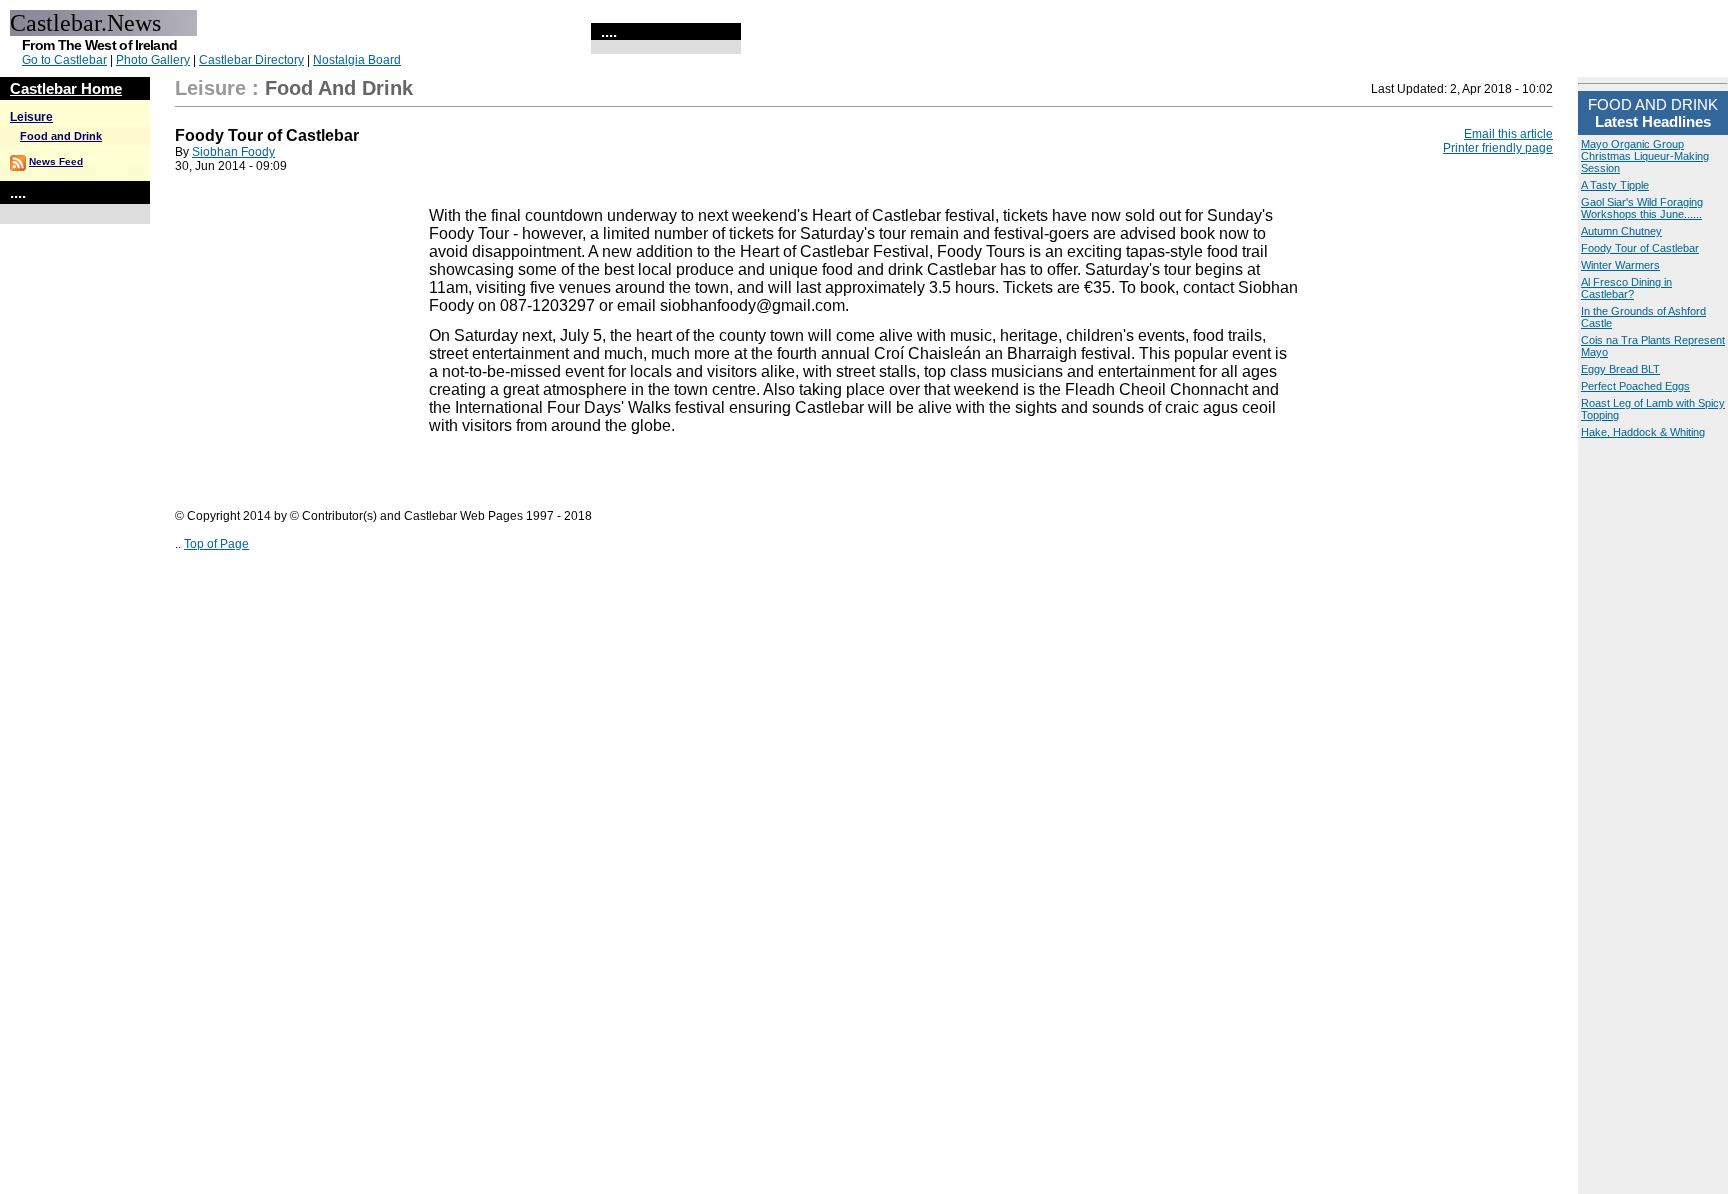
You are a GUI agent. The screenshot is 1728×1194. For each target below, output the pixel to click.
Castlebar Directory (251, 60)
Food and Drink (61, 136)
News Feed (56, 161)
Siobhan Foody (233, 152)
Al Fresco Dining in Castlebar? (1626, 288)
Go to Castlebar (64, 60)
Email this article (1508, 134)
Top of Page (216, 544)
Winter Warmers (1620, 265)
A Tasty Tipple (1615, 185)
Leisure (31, 117)
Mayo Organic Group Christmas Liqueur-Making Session (1645, 156)
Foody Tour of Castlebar (1640, 248)
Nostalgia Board (357, 60)
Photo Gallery (153, 60)
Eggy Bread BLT (1620, 369)
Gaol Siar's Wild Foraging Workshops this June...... (1642, 208)
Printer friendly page (1498, 148)
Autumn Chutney (1621, 231)
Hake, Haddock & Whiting (1643, 432)
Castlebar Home (66, 88)
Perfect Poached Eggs (1635, 386)
